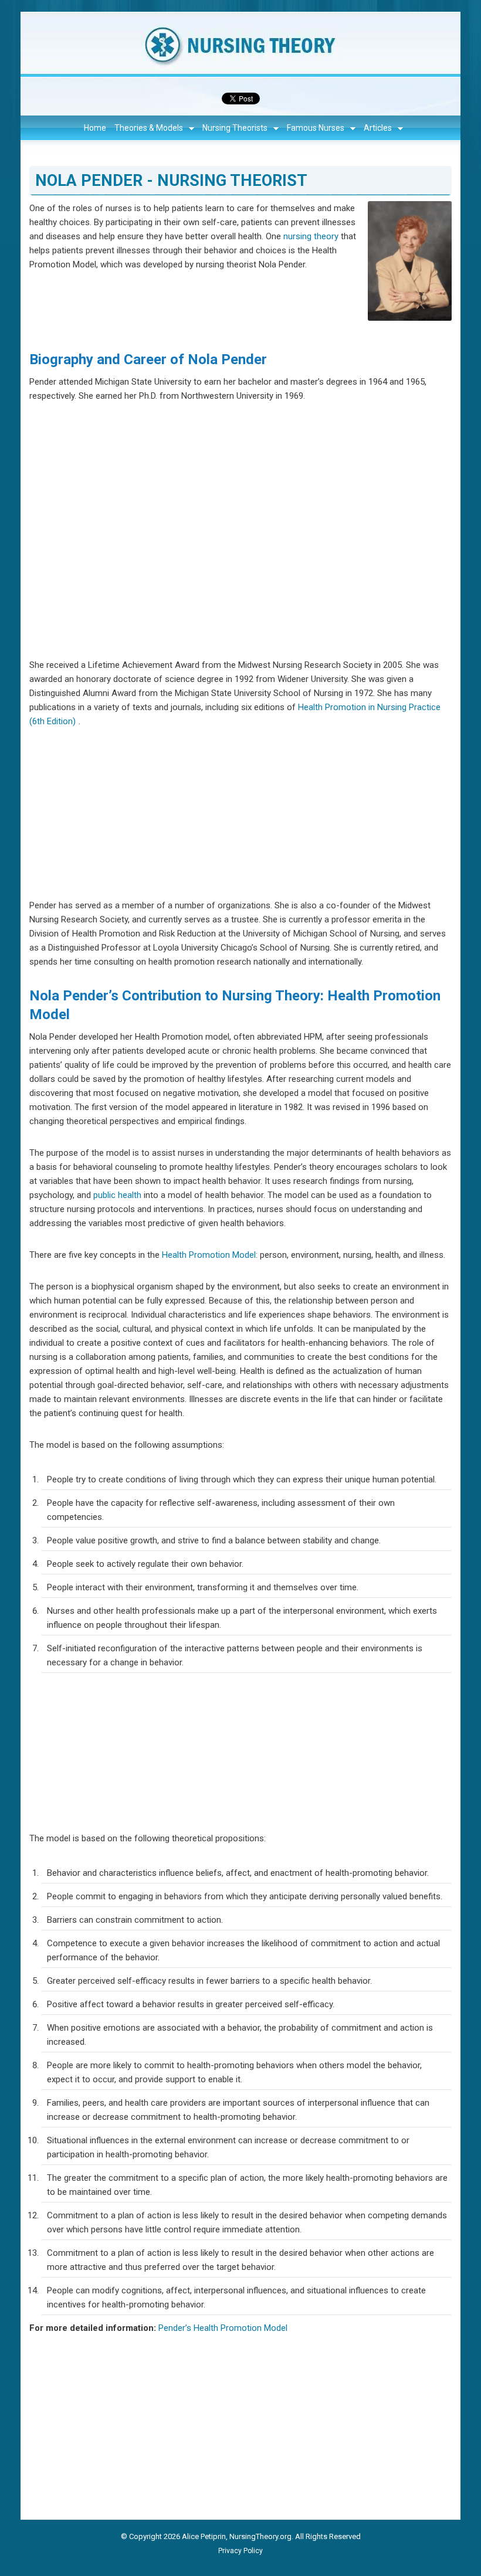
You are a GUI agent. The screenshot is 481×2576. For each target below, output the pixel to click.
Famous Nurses (316, 128)
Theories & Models (149, 128)
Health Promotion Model (209, 1255)
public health (117, 1195)
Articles (378, 128)
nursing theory (311, 236)
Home (95, 128)
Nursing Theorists (235, 128)
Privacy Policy (240, 2551)
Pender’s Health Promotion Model (223, 2328)
